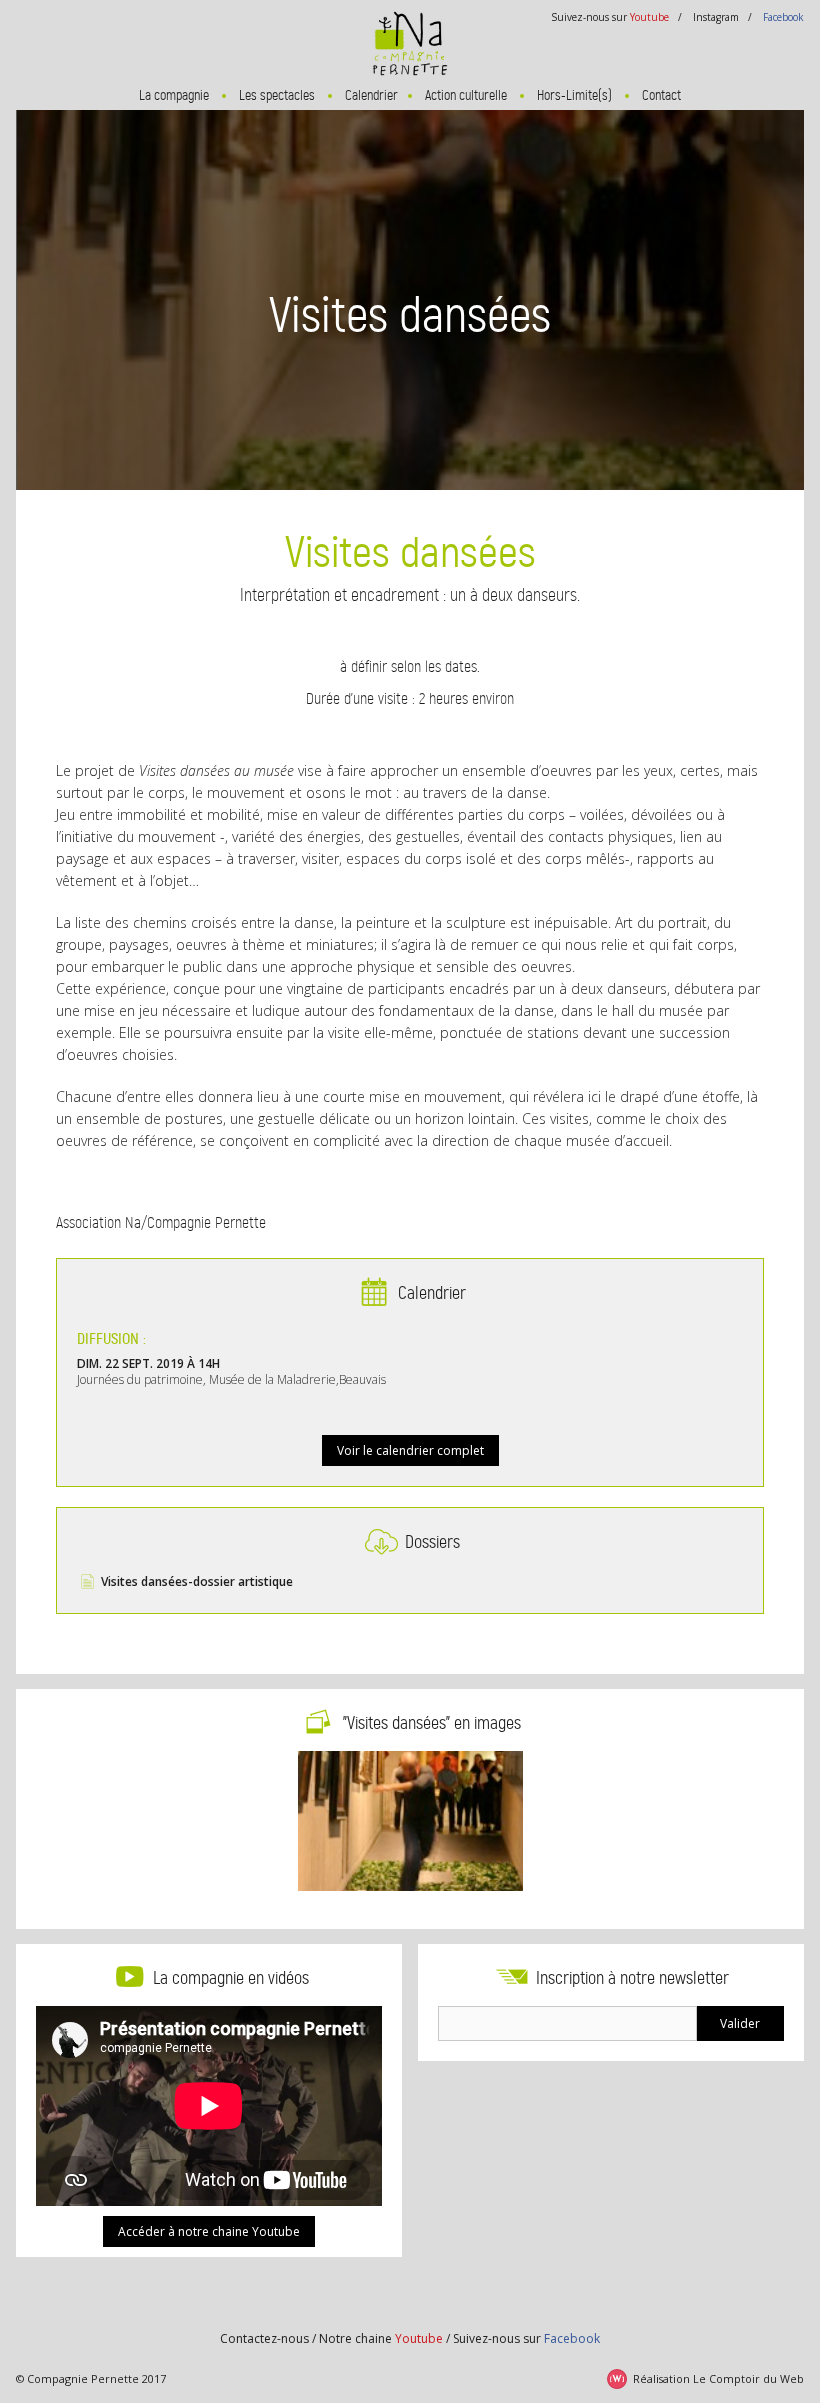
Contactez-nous (264, 2338)
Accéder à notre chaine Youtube (209, 2231)
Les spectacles (277, 95)
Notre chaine (381, 2338)
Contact (661, 95)
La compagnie (174, 95)
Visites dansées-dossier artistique (197, 1581)
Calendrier (371, 95)
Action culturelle (466, 95)
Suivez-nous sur (526, 2338)
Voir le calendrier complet (410, 1450)
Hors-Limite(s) (574, 95)
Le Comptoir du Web (748, 2378)
